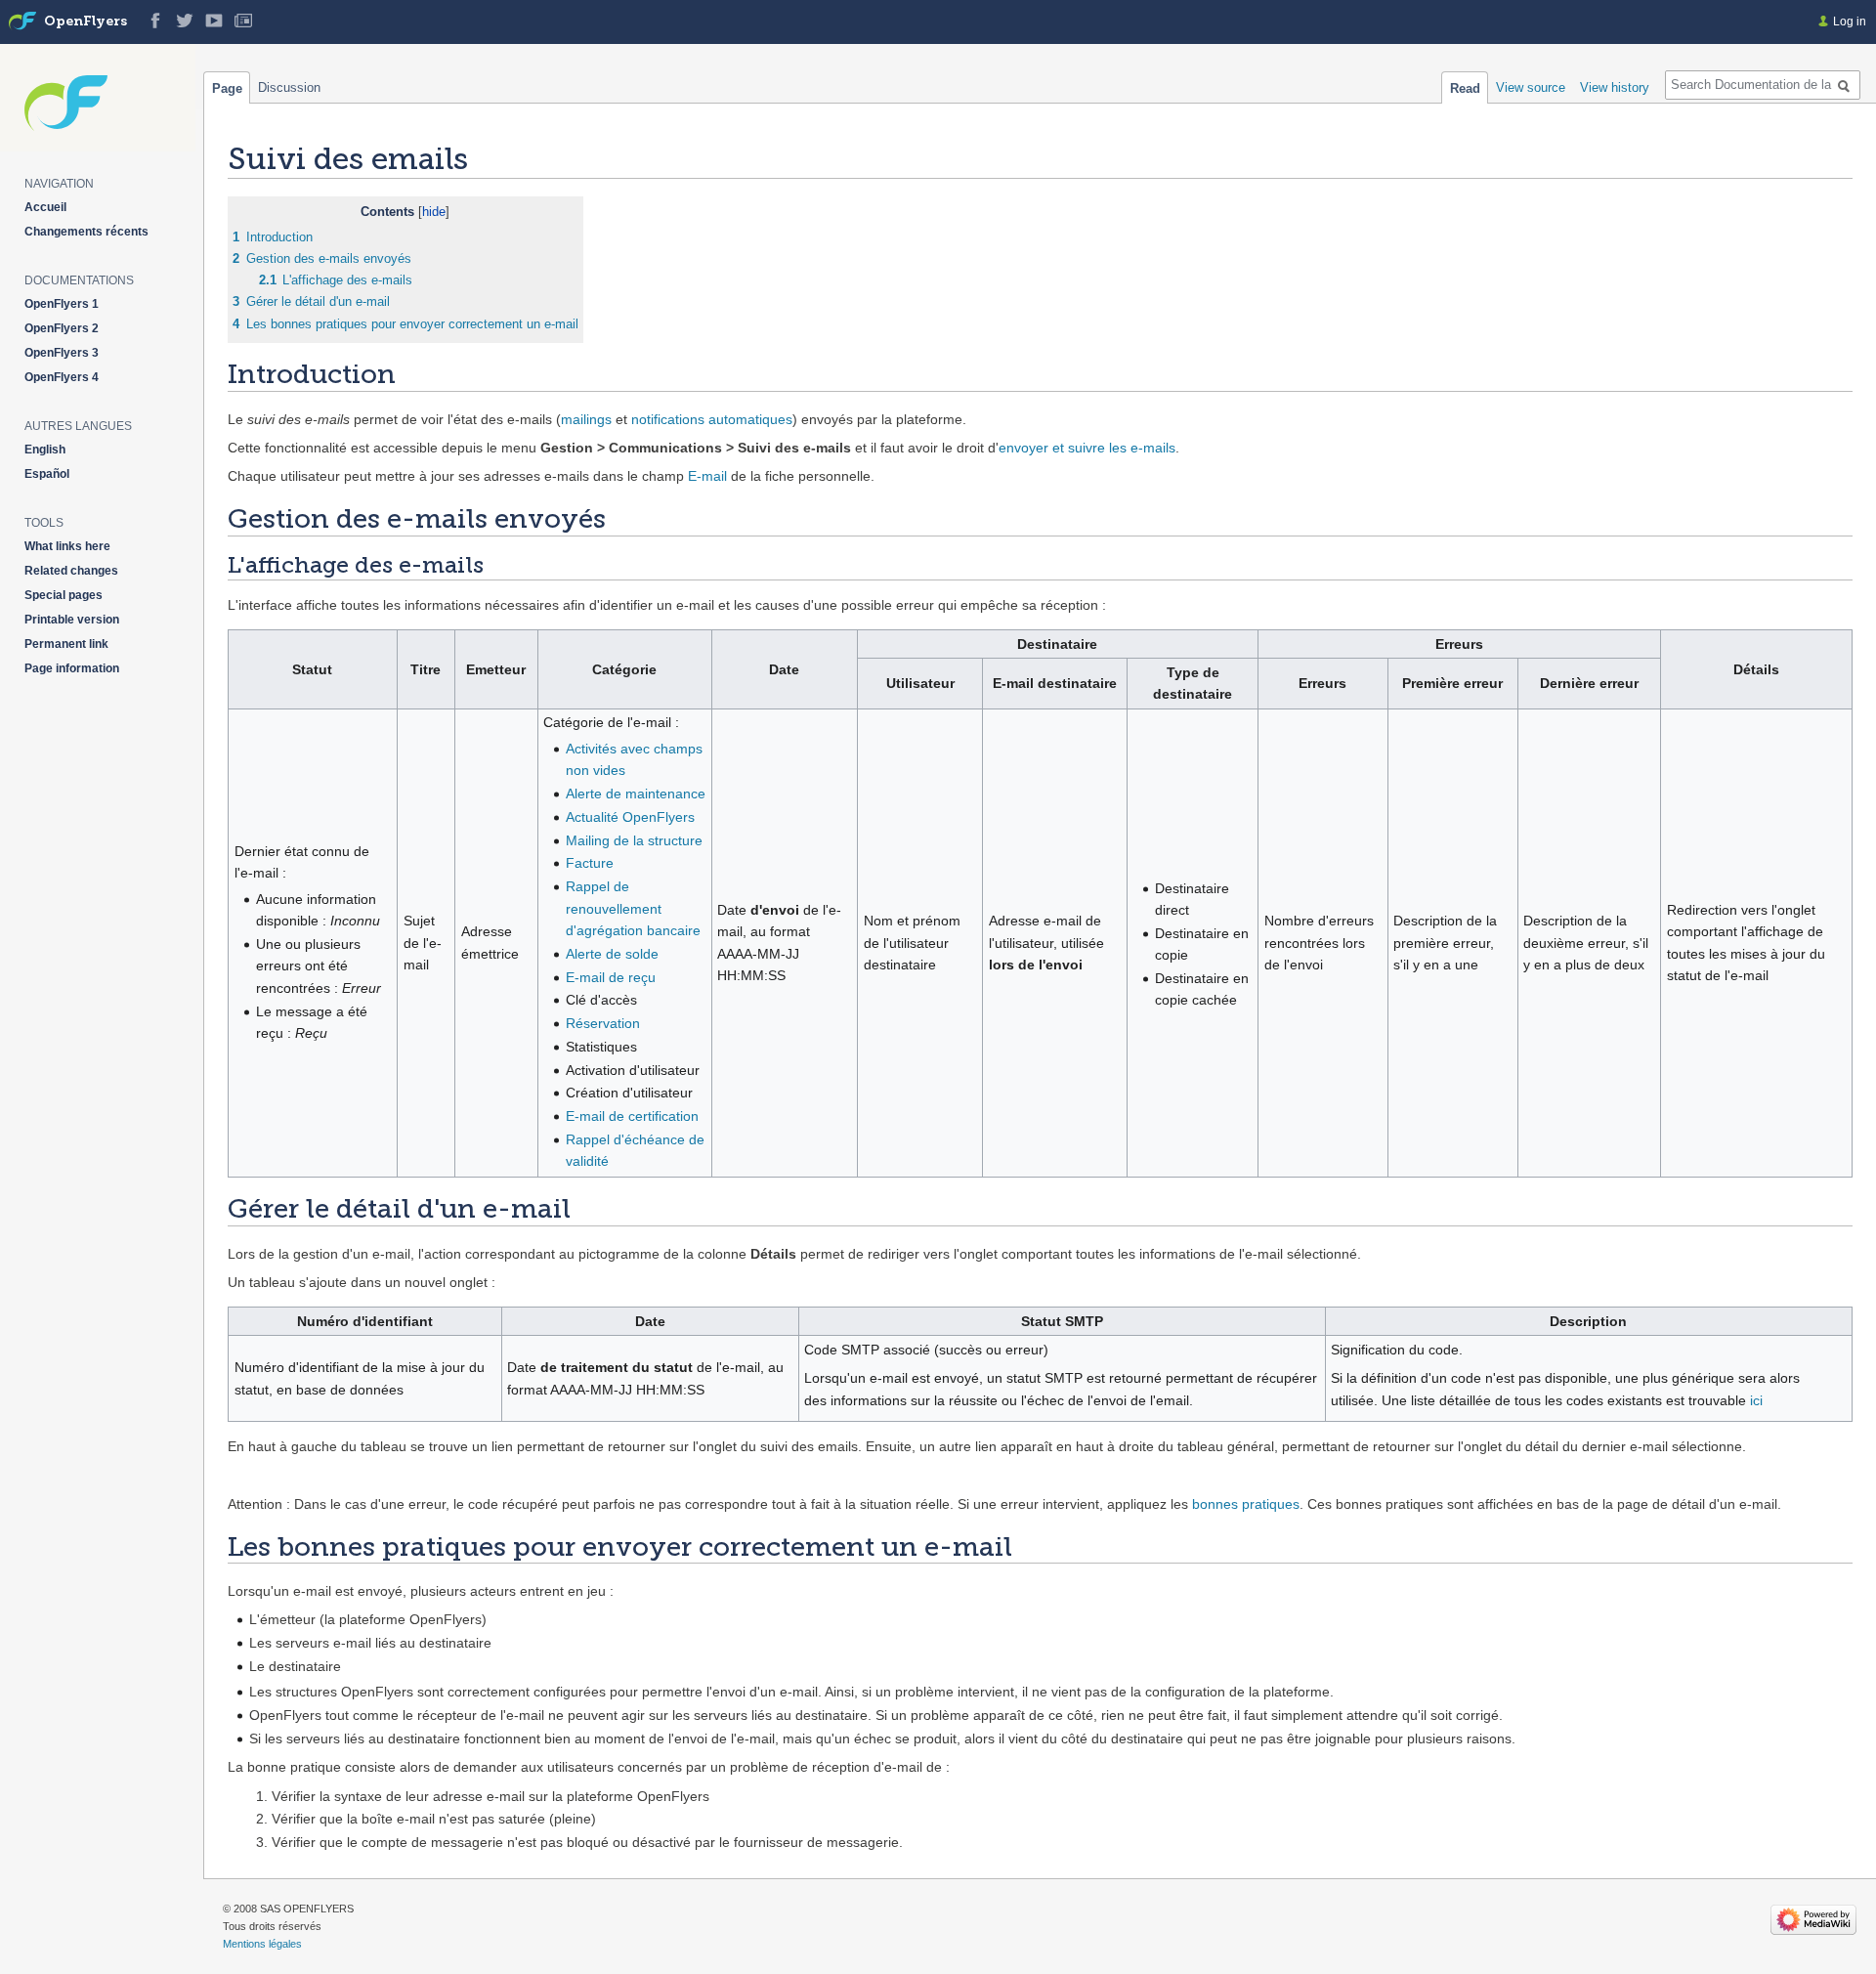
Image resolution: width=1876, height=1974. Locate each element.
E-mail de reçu (611, 977)
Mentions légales (262, 1944)
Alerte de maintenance (636, 794)
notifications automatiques (712, 419)
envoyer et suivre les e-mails (1087, 448)
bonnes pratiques (1246, 1504)
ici (1756, 1400)
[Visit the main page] (22, 21)
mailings (586, 419)
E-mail (707, 476)
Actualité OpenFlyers (630, 817)
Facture (590, 863)
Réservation (603, 1023)
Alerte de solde (612, 954)
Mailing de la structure (634, 840)
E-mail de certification (632, 1116)
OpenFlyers (85, 22)
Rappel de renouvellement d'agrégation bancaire (633, 908)
